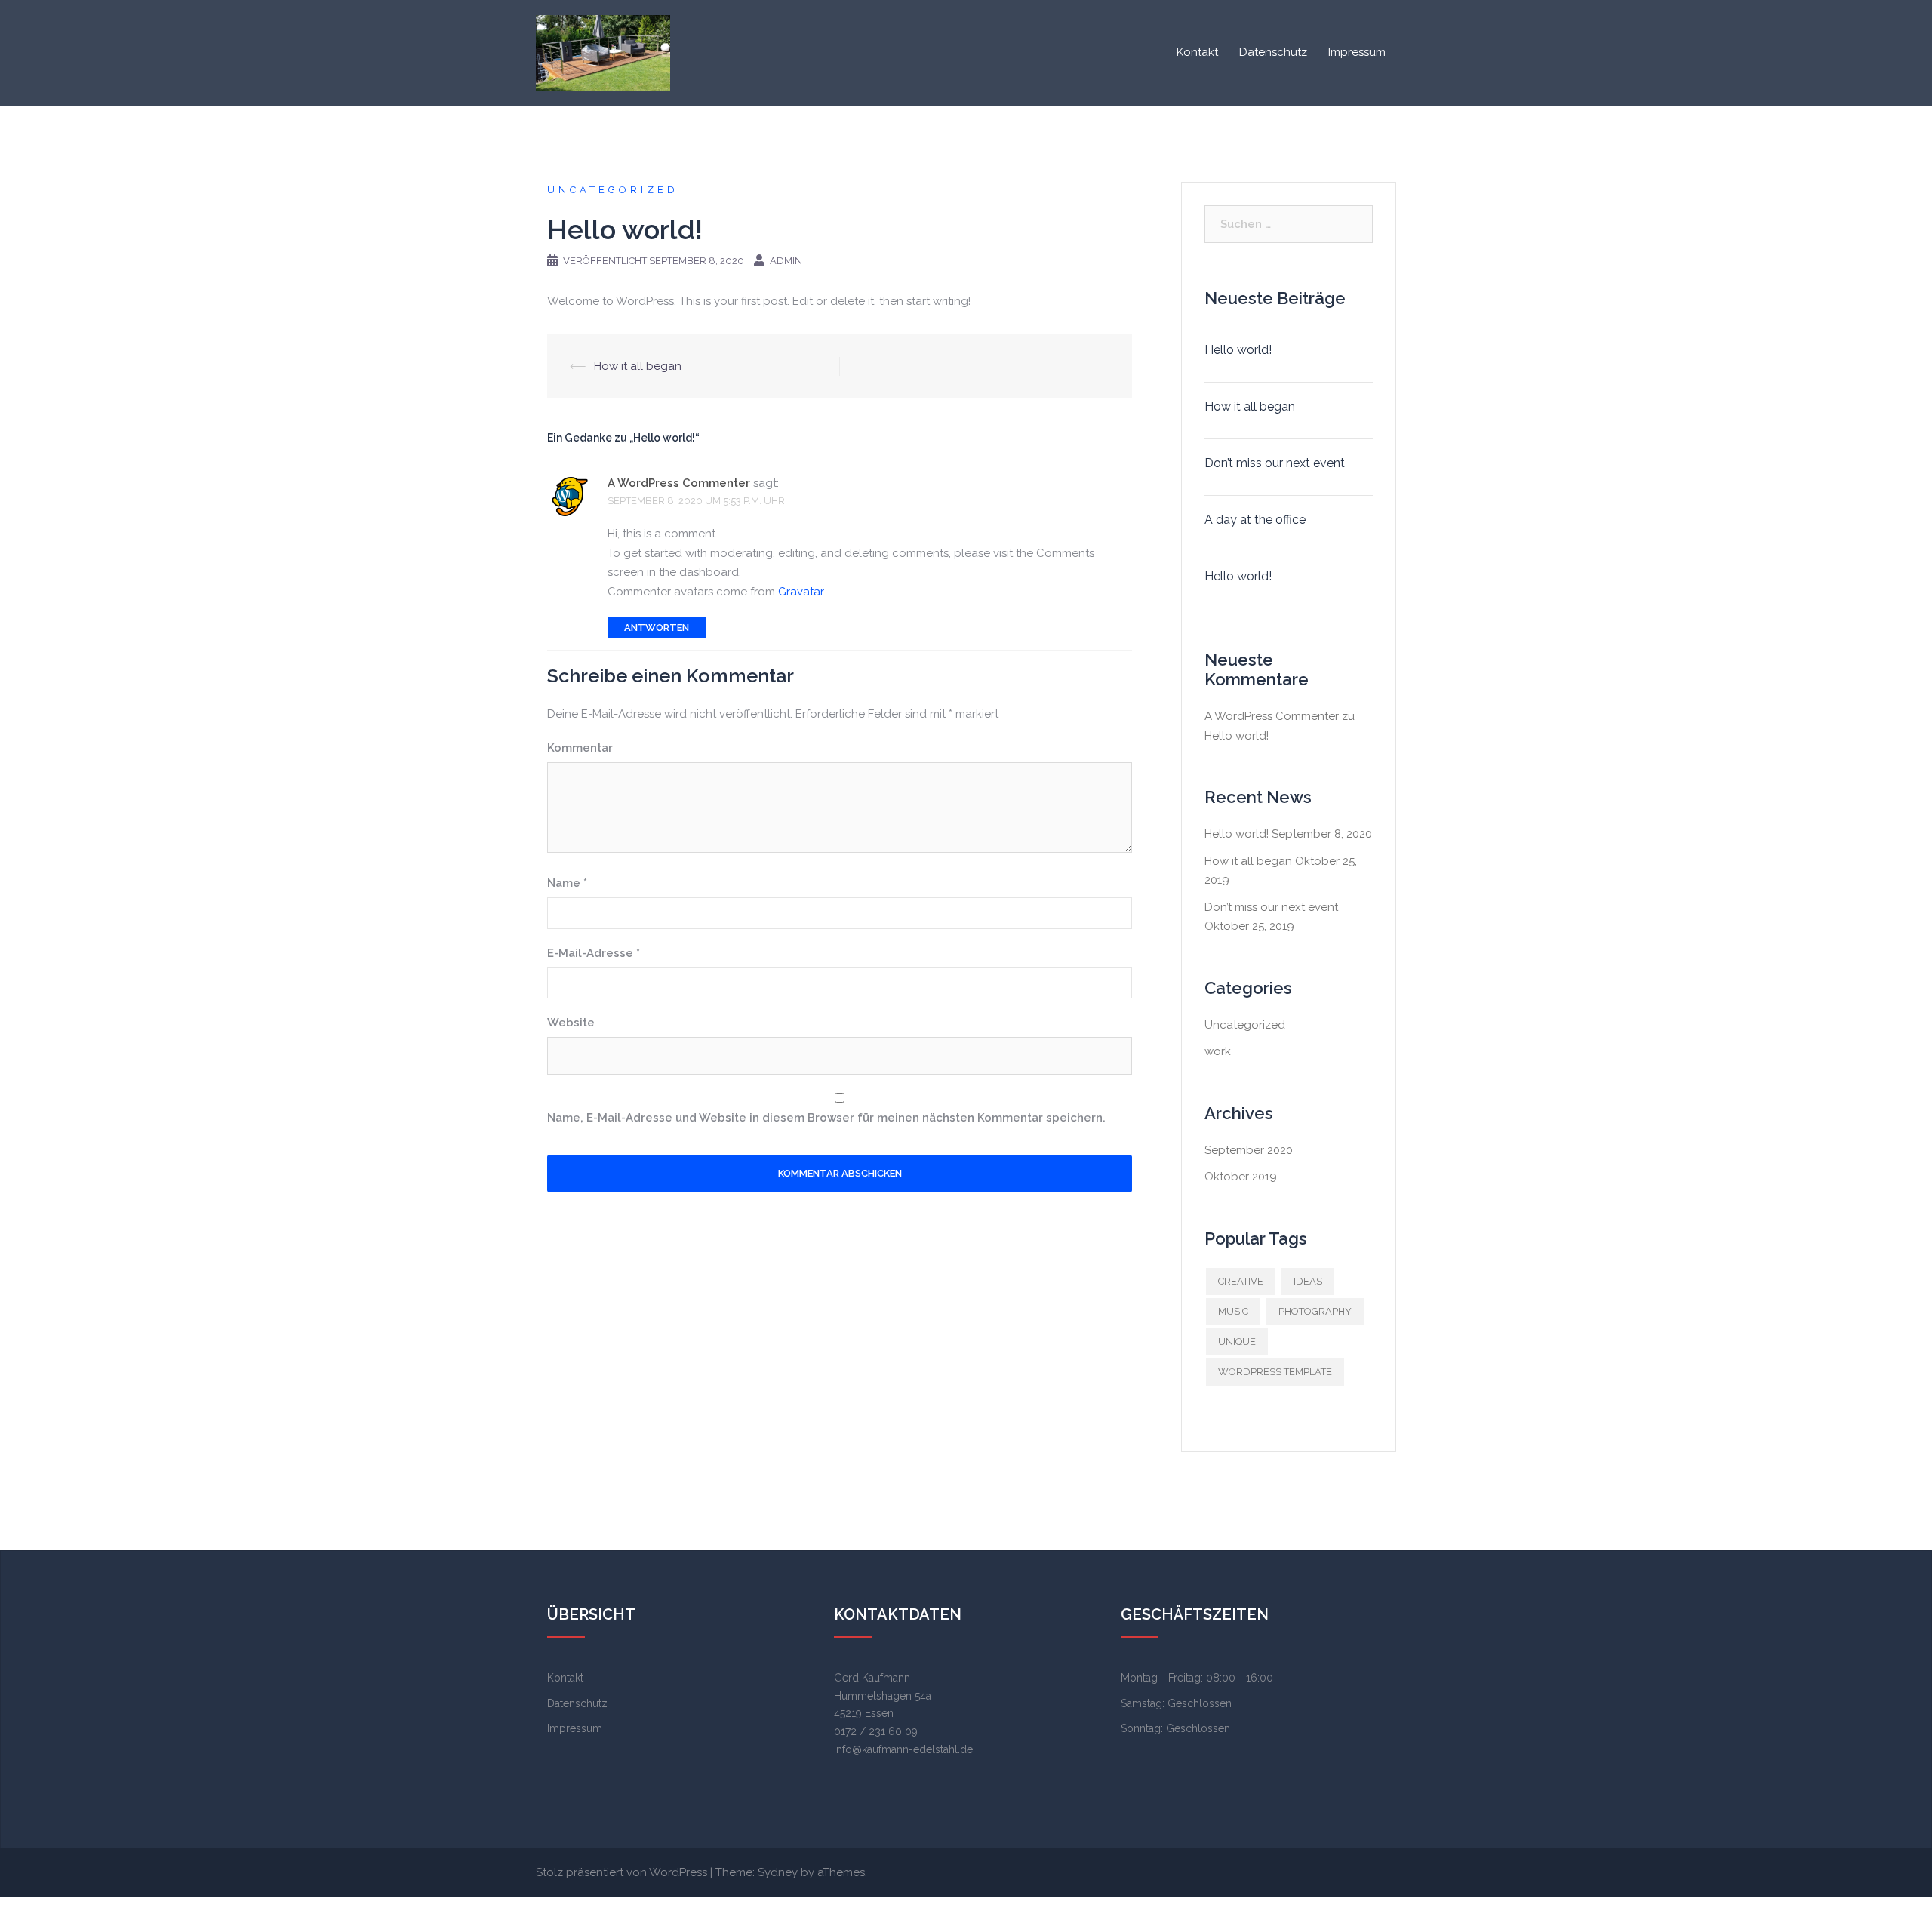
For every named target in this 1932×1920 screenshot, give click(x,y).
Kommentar (580, 748)
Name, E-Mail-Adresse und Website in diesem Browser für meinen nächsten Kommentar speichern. (826, 1118)
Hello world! (1238, 350)
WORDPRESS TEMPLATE (1275, 1372)
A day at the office (1255, 520)
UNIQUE (1237, 1342)
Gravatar (801, 592)
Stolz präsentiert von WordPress (621, 1872)
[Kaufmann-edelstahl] (603, 52)
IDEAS (1308, 1281)
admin (786, 261)
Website (571, 1023)
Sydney (778, 1872)
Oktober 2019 (1241, 1177)
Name (567, 883)
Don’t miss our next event (1275, 463)
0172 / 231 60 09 (876, 1731)
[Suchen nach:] (1289, 224)
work (1218, 1051)
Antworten (657, 628)
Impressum (1357, 52)
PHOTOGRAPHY (1315, 1311)
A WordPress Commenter (679, 483)
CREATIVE (1241, 1281)
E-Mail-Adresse (594, 953)
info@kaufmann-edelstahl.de (903, 1749)
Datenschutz (1273, 52)
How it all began (638, 366)
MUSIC (1233, 1311)
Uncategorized (613, 190)
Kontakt (1197, 52)
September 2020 (1249, 1150)
